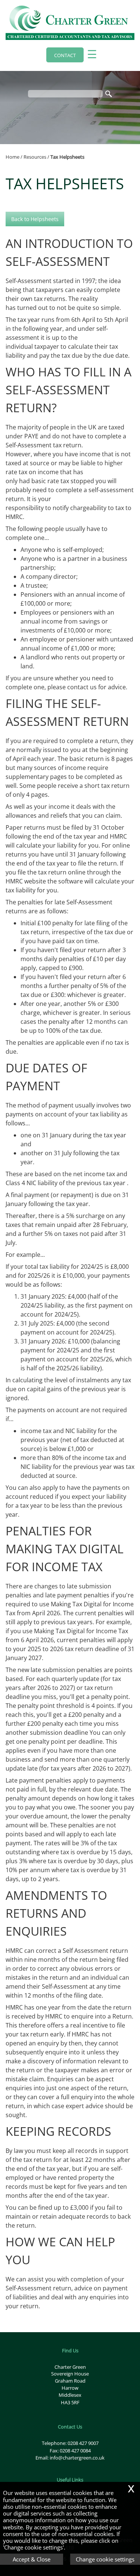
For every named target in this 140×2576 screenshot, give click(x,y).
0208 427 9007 (83, 2443)
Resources (35, 157)
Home (13, 157)
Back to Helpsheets (35, 219)
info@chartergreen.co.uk (77, 2458)
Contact (65, 55)
